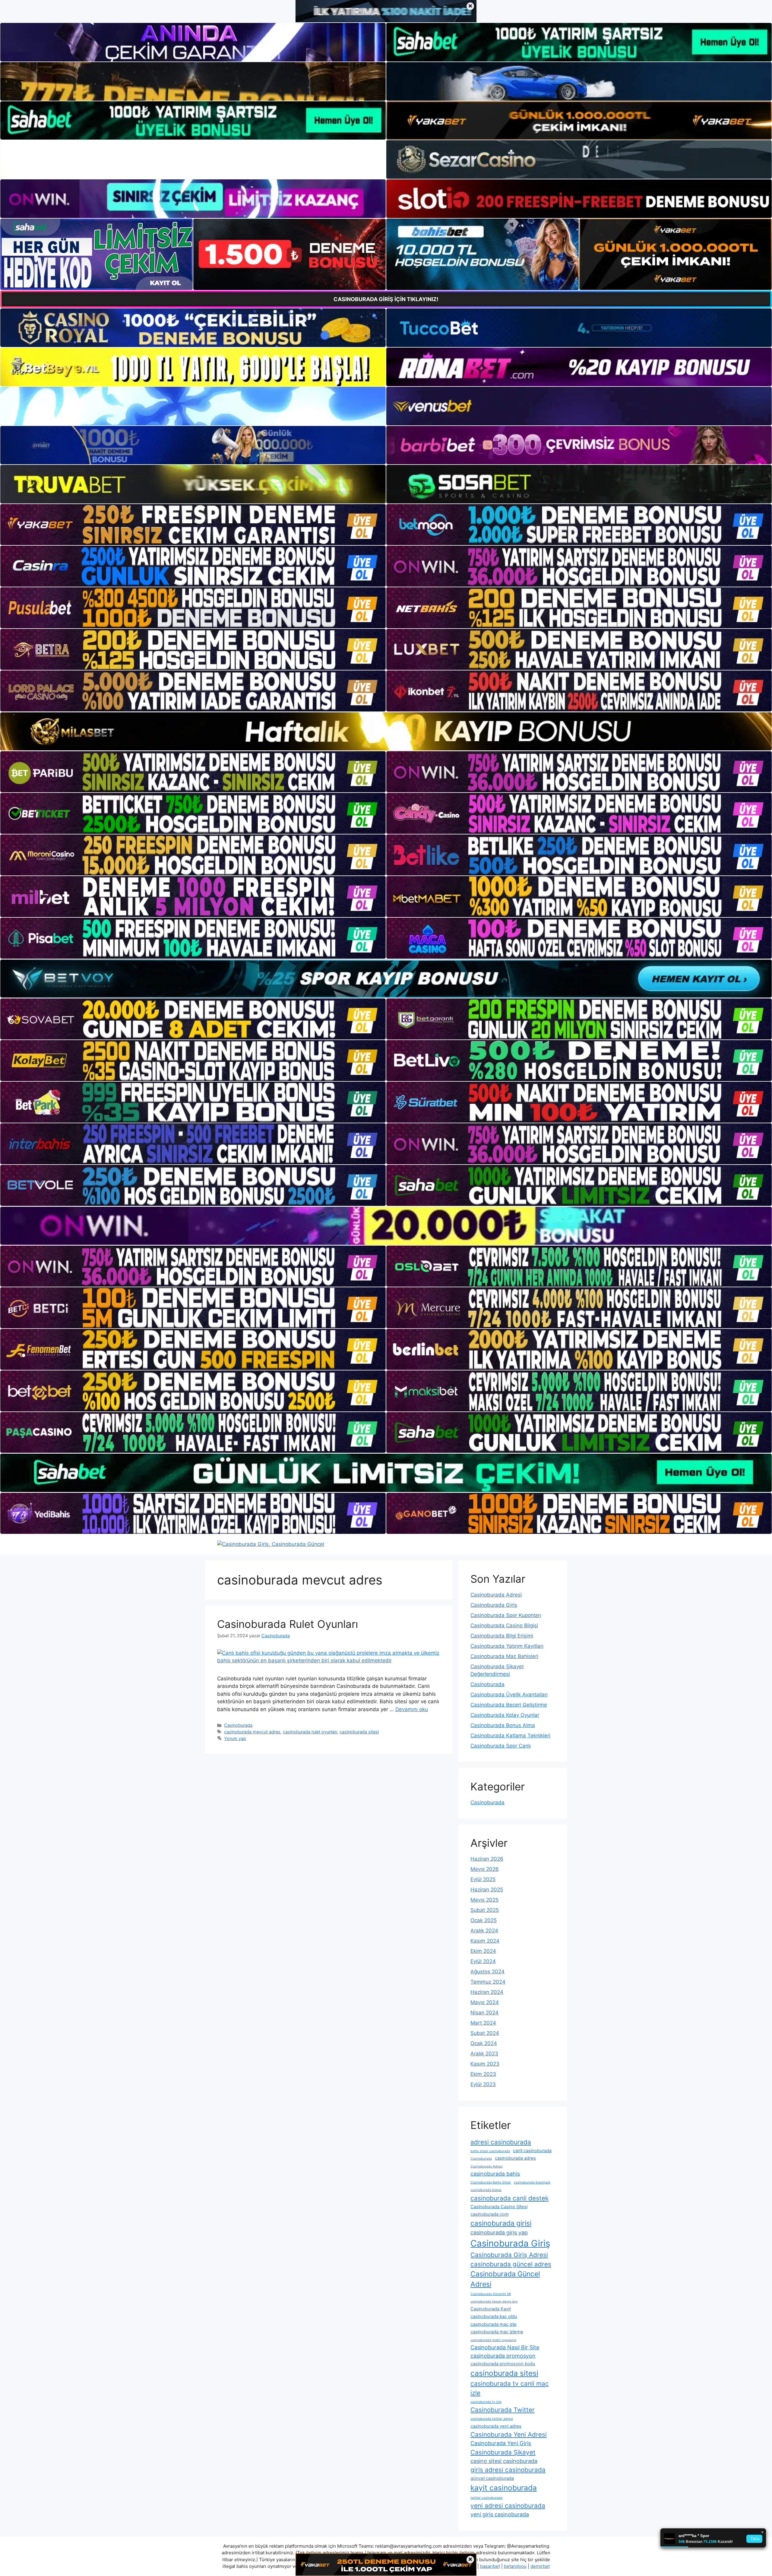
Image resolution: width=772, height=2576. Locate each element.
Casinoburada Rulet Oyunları (288, 1624)
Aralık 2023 (484, 2054)
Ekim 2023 (483, 2074)
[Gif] (386, 731)
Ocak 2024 (484, 2043)
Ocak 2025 (484, 1920)
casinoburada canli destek (509, 2198)
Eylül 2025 (483, 1879)
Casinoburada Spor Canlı (501, 1746)
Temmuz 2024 (488, 1982)
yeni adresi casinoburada (508, 2506)
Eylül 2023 (483, 2084)
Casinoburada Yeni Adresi (509, 2434)
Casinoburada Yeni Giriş (501, 2443)
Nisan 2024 (484, 2013)
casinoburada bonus (486, 2190)
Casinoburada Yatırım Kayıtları (507, 1646)
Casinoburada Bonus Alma (503, 1725)
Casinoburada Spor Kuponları (506, 1615)
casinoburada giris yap (499, 2232)
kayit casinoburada (504, 2488)
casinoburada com (490, 2214)
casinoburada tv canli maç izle (510, 2388)
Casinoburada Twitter (503, 2410)
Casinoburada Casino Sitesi (499, 2207)
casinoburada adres (515, 2158)
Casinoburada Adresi (496, 1595)
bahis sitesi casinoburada (490, 2151)
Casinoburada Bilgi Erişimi (502, 1636)
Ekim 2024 (483, 1951)
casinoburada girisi (501, 2223)
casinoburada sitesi (359, 1732)
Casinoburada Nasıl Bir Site (505, 2347)
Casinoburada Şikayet (503, 2452)
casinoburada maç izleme (497, 2332)
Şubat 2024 (485, 2033)
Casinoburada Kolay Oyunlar (505, 1715)
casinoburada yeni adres (496, 2426)
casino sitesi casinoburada (504, 2461)
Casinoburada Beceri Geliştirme (509, 1705)
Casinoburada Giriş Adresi (509, 2255)
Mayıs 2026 (485, 1869)
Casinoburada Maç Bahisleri (504, 1656)
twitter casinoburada (486, 2498)
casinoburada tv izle (486, 2402)
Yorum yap (235, 1738)
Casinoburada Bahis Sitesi (491, 2182)
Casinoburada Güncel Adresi (505, 2279)
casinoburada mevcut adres (252, 1732)
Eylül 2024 (483, 1961)
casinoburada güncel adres (511, 2264)
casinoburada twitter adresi (492, 2419)
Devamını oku (412, 1709)
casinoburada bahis (495, 2174)
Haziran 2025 (487, 1890)
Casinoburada (238, 1725)
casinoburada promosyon (503, 2356)
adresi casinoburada (501, 2142)
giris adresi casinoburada (508, 2470)
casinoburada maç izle (494, 2324)
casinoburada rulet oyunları (310, 1732)
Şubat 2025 (485, 1910)
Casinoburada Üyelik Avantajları (509, 1695)
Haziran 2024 (487, 1992)
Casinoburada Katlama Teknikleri (510, 1736)
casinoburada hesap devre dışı (494, 2302)
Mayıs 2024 (485, 2002)
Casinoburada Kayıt (491, 2309)
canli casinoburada (532, 2151)
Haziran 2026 (487, 1859)
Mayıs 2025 (484, 1900)
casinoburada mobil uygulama (493, 2340)
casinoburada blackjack (532, 2182)
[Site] (193, 525)
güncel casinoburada (492, 2478)
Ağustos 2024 (487, 1972)
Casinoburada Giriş (494, 1605)
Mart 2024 (483, 2023)
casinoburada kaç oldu (494, 2316)
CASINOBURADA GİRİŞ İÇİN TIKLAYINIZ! (386, 299)
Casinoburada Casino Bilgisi (504, 1625)
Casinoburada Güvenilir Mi (491, 2294)
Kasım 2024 (485, 1941)
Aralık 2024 (484, 1931)
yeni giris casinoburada (500, 2514)
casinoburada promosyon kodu (503, 2364)
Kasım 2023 (485, 2064)
